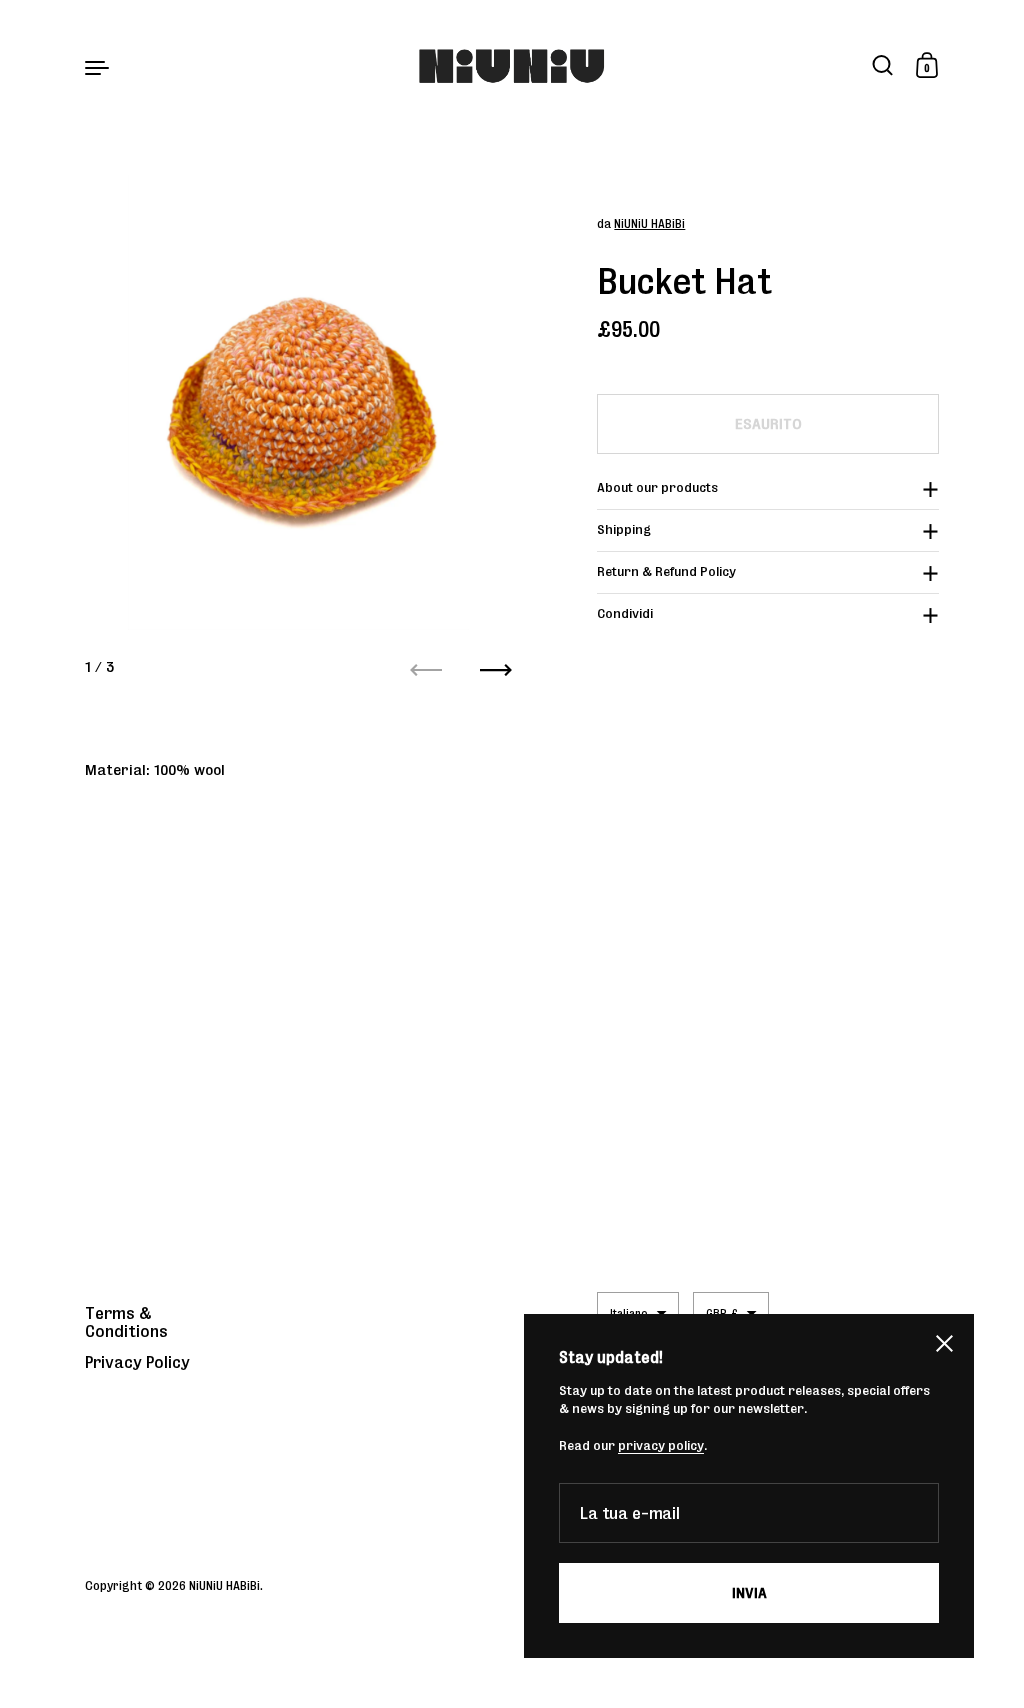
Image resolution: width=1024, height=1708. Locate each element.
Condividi (625, 613)
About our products (657, 487)
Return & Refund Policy (666, 571)
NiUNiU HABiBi (649, 223)
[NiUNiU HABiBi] (512, 66)
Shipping (624, 529)
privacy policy (661, 1445)
